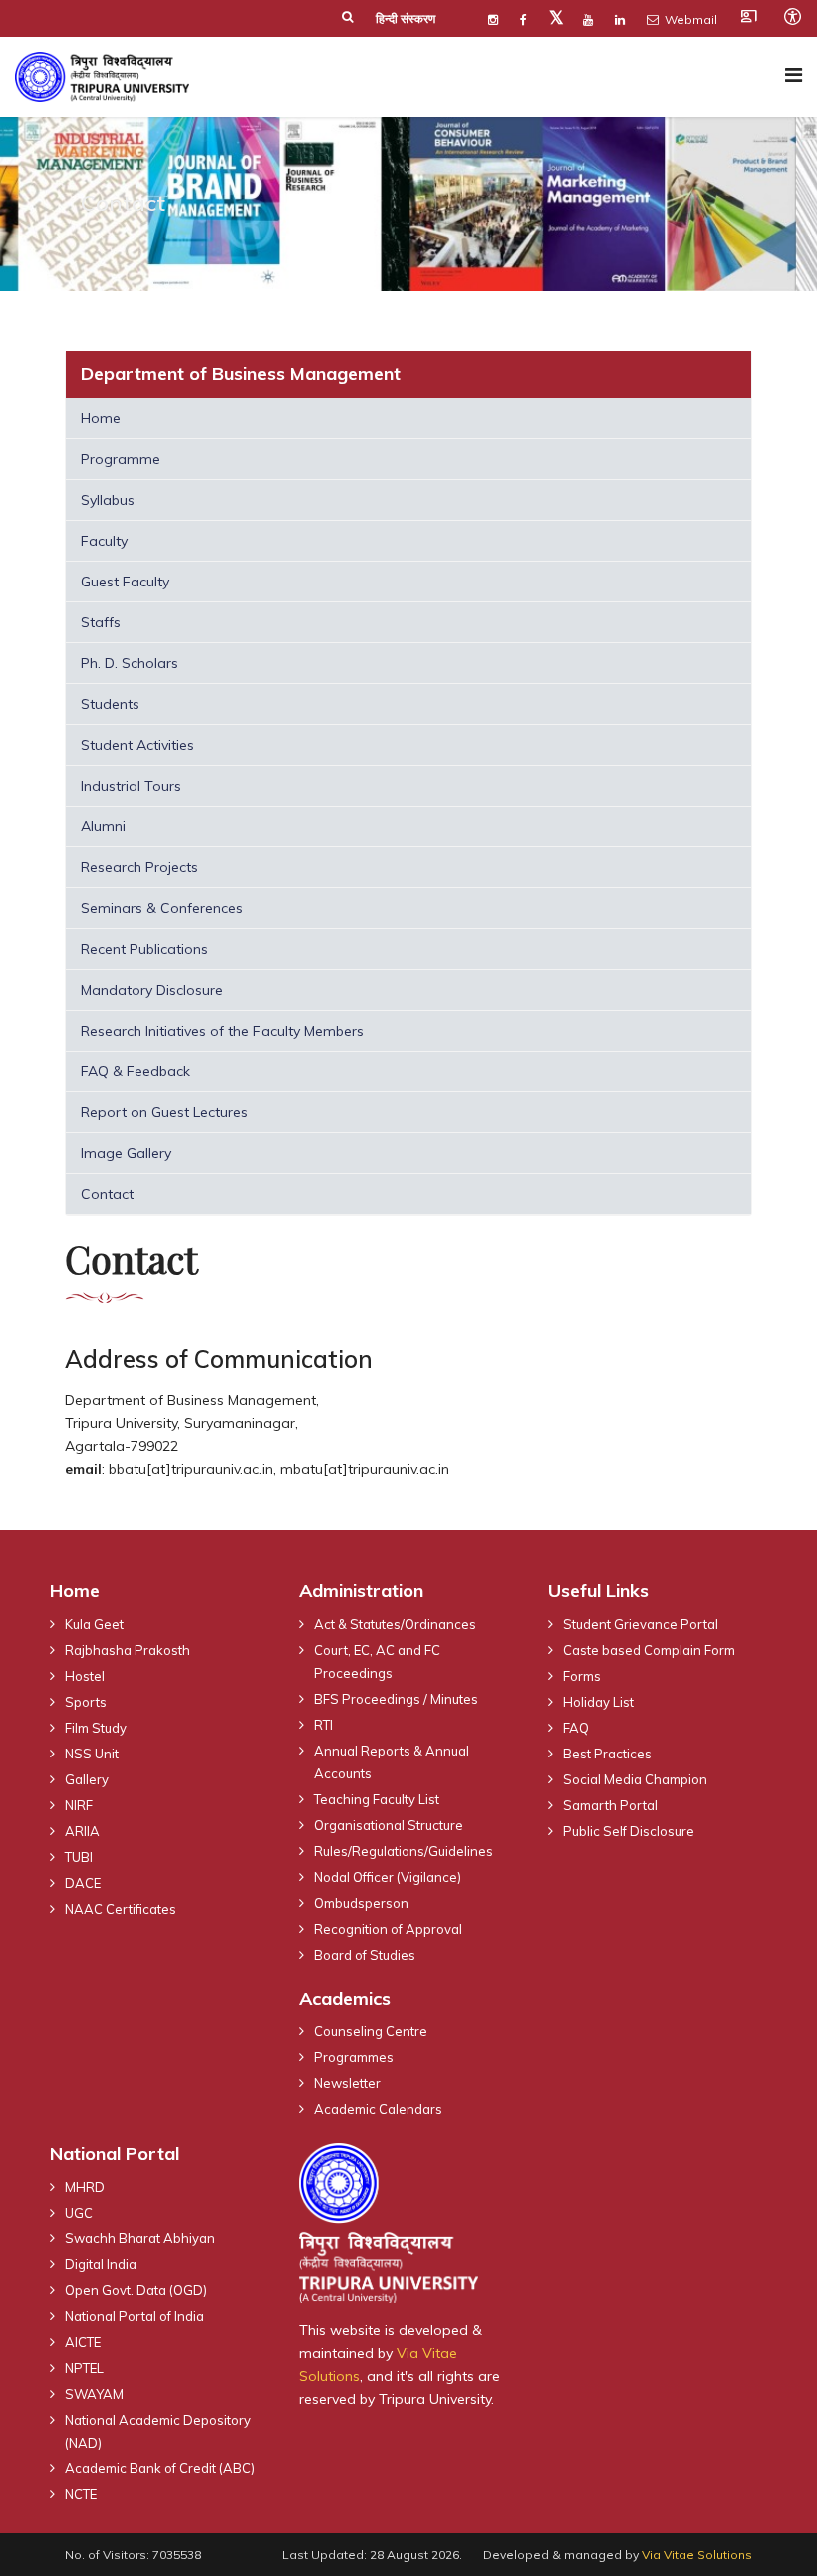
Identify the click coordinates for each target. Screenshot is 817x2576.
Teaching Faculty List (377, 1799)
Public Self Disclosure (629, 1831)
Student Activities (137, 745)
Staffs (101, 622)
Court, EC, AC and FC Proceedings (377, 1661)
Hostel (85, 1676)
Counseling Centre (371, 2031)
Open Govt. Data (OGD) (136, 2290)
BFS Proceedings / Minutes (396, 1699)
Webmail (689, 19)
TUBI (79, 1857)
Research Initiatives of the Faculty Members (222, 1031)
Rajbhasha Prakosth (128, 1650)
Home (101, 418)
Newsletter (347, 2083)
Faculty (104, 541)
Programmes (354, 2057)
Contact (107, 1194)
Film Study (96, 1728)
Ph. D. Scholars (130, 663)
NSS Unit (92, 1754)
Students (110, 704)
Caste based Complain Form (649, 1650)
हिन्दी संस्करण (406, 18)
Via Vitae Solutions (697, 2555)
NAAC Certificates (121, 1909)
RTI (323, 1725)
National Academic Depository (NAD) (158, 2431)
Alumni (103, 826)
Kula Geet (94, 1624)
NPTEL (84, 2368)
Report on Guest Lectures (164, 1112)
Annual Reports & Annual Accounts (392, 1762)
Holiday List (598, 1702)
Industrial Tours (131, 786)
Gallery (87, 1779)
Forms (582, 1676)
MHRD (85, 2187)
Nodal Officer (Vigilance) (388, 1877)
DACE (83, 1883)
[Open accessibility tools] (792, 16)
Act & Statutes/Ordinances (395, 1624)
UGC (79, 2213)
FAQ (576, 1728)
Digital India (101, 2264)
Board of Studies (365, 1955)
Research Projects (139, 867)
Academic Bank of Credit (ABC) (160, 2468)
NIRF (79, 1805)
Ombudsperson (361, 1903)
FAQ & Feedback (136, 1071)
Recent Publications (144, 949)
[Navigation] (794, 74)
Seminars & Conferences (162, 908)
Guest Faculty (125, 582)
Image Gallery (126, 1153)
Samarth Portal (610, 1805)
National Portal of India (135, 2316)
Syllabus (108, 500)
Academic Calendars (378, 2109)
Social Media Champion (635, 1779)
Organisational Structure (389, 1825)
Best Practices (607, 1754)
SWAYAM (94, 2394)
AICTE (83, 2342)
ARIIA (82, 1831)
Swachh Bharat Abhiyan (140, 2238)
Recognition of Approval (388, 1929)
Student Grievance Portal (641, 1624)
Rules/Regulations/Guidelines (404, 1851)
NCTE (81, 2494)
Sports (86, 1702)
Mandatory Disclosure (152, 990)
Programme (121, 459)
